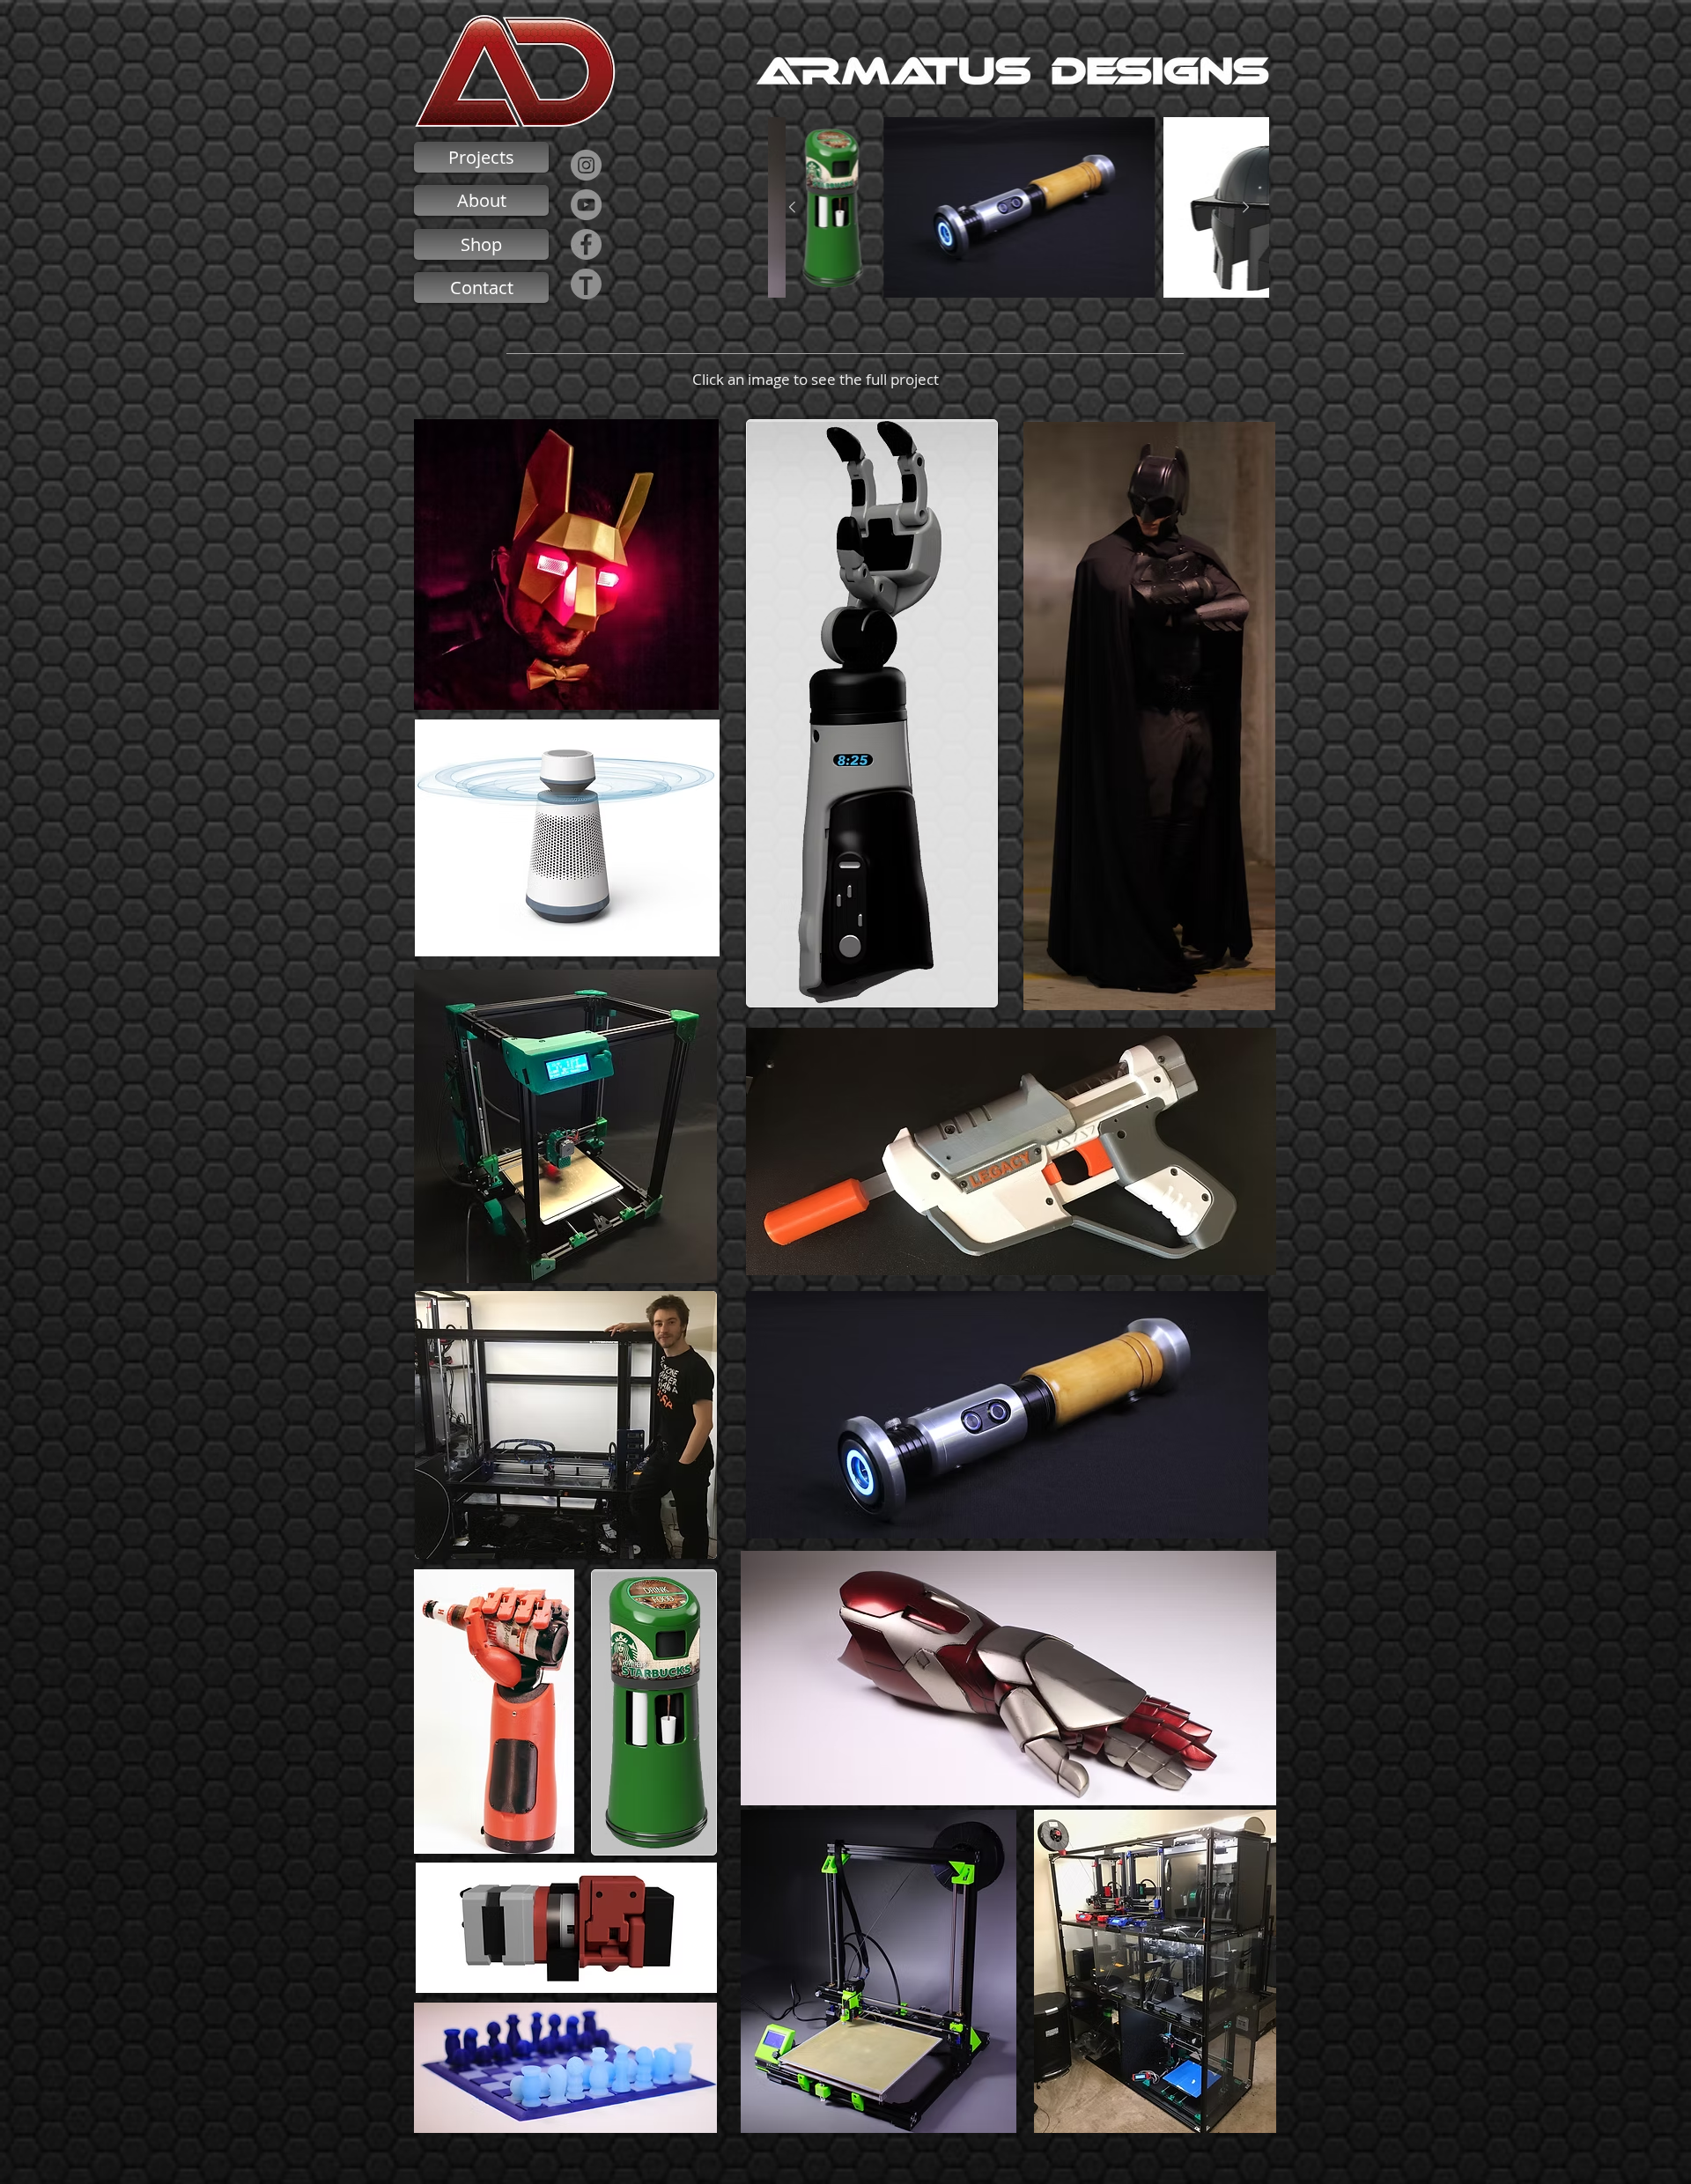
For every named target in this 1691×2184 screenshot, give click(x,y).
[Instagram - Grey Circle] (586, 165)
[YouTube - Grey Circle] (586, 205)
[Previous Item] (792, 208)
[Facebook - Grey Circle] (586, 244)
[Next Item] (1245, 208)
